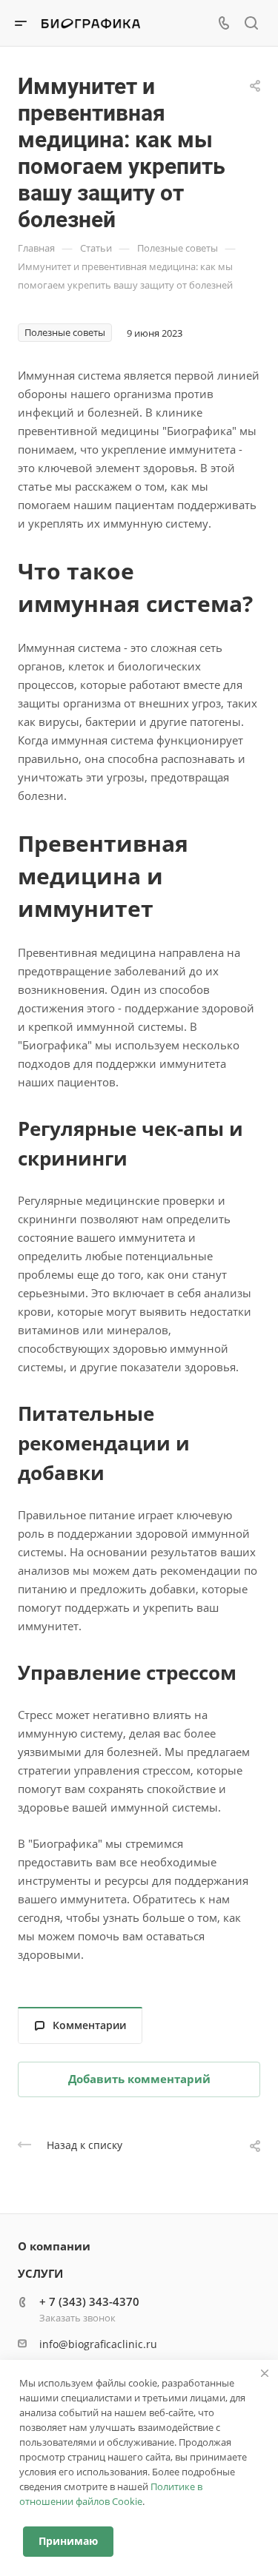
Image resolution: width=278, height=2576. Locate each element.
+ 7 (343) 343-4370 (89, 2301)
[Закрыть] (265, 2373)
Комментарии (89, 2025)
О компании (54, 2246)
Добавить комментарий (139, 2079)
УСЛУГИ (40, 2273)
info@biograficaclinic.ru (98, 2344)
